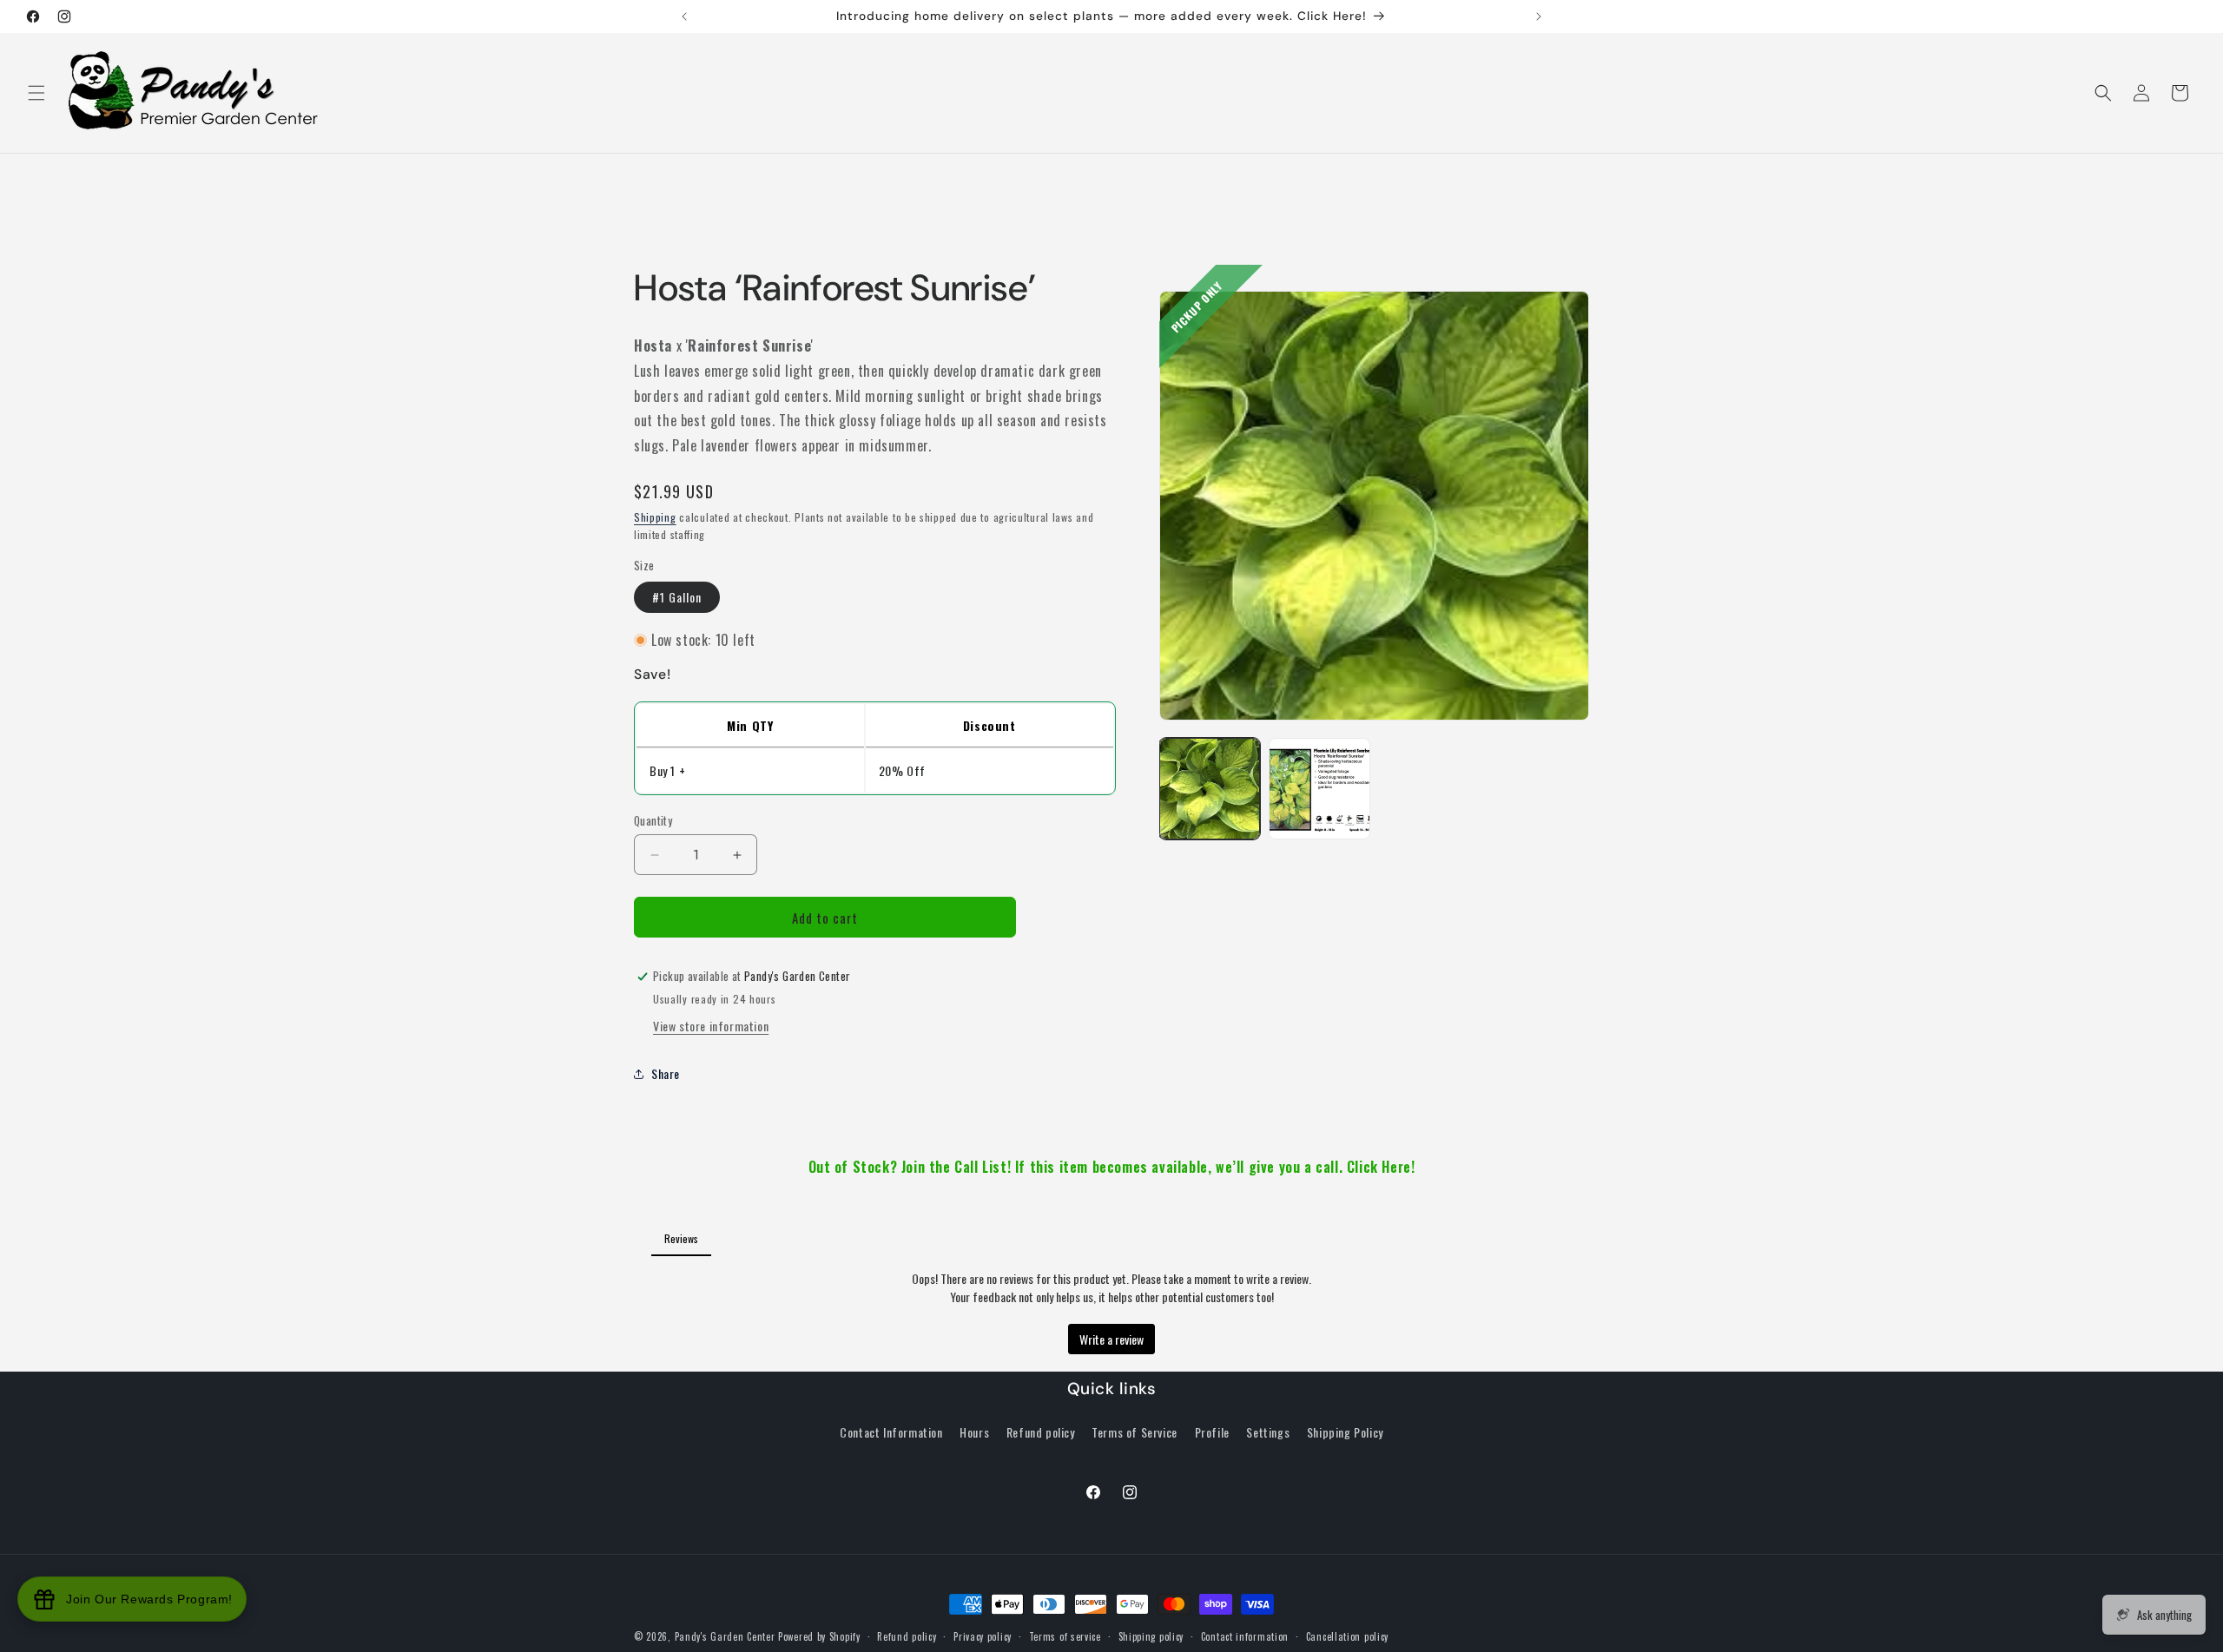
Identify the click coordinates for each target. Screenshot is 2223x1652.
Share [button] (666, 1074)
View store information (711, 1026)
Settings (1268, 1432)
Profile (1212, 1432)
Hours (974, 1432)
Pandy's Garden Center (725, 1636)
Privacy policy (983, 1636)
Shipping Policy (1345, 1432)
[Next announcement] (1539, 16)
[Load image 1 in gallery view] (1210, 788)
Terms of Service (1135, 1432)
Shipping (655, 517)
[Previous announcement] (684, 16)
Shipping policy (1151, 1636)
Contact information (1245, 1636)
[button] (36, 93)
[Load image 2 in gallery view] (1319, 788)
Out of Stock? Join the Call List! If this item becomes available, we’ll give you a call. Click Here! (1112, 1167)
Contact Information (891, 1432)
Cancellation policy (1347, 1636)
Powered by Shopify (819, 1636)
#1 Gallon (677, 598)
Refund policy (1041, 1432)
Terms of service (1065, 1636)
